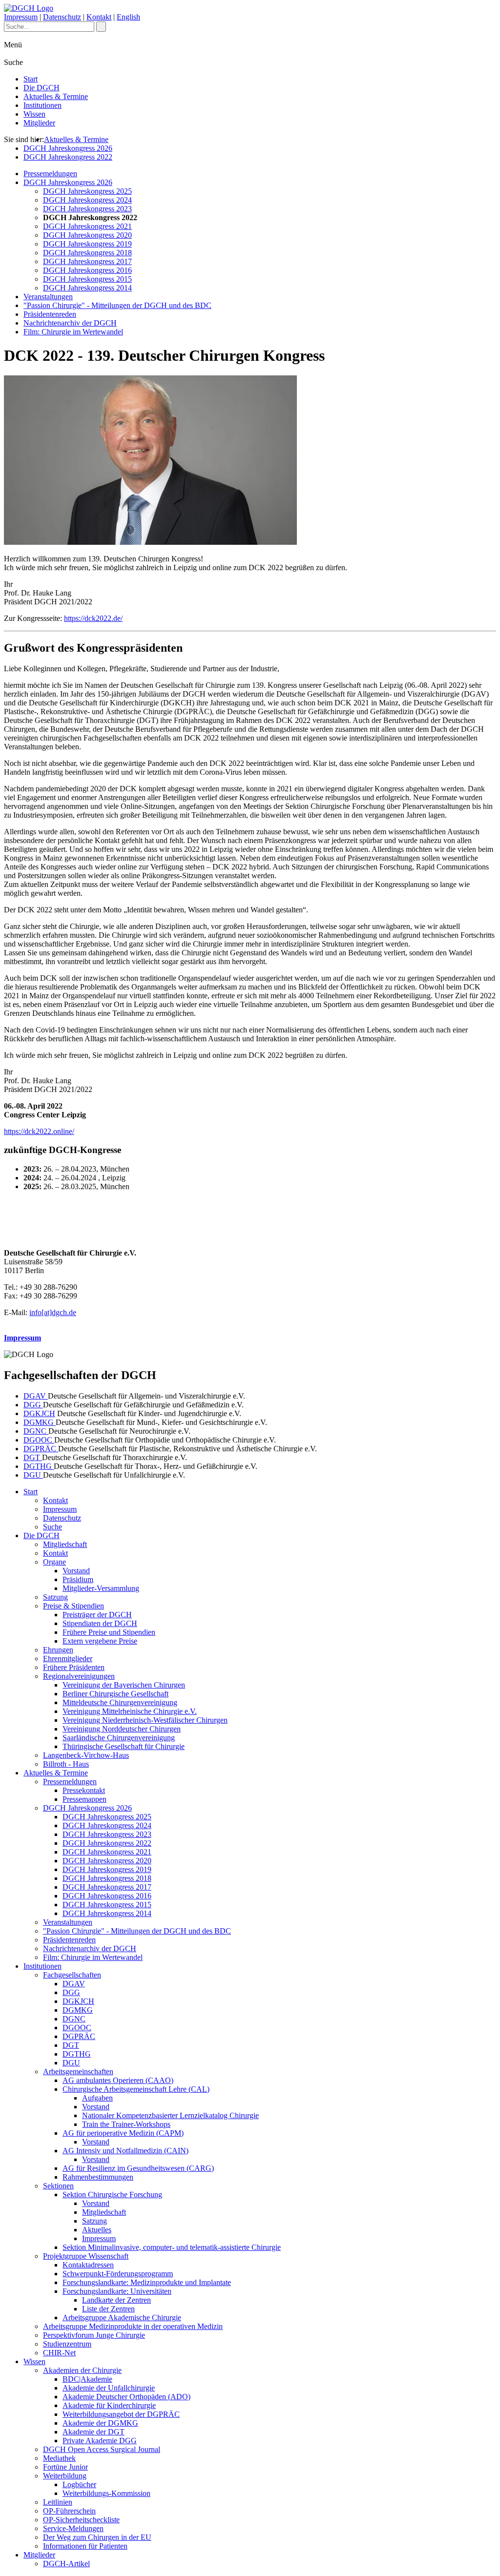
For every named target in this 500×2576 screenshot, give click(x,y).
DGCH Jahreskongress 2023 (87, 209)
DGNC (36, 1431)
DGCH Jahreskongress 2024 (87, 200)
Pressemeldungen (50, 174)
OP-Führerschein (69, 2511)
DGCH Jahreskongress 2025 (87, 191)
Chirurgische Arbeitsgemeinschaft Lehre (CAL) (136, 2089)
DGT (33, 1457)
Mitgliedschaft (65, 1544)
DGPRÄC (41, 1449)
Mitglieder (39, 123)
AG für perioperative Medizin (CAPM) (123, 2133)
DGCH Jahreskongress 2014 (87, 288)
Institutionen (42, 105)
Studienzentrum (67, 2344)
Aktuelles (97, 2230)
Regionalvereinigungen (79, 1676)
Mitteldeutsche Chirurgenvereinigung (120, 1702)
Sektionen (58, 2186)
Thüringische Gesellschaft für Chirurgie (124, 1746)
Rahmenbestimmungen (98, 2177)
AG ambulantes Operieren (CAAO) (118, 2080)
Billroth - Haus (66, 1764)
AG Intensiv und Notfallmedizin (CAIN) (125, 2151)
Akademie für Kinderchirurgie (109, 2405)
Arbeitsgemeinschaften (78, 2071)
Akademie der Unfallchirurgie (109, 2388)
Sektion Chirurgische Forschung (112, 2195)
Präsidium (78, 1579)
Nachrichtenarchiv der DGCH (70, 323)
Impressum (21, 17)
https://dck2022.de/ (93, 618)
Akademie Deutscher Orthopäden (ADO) (126, 2397)
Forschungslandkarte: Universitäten (117, 2291)
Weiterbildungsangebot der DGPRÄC (121, 2414)
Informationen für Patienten (85, 2546)
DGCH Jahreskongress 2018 (87, 253)
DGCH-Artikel (66, 2564)
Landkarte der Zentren (116, 2300)
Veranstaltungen (48, 297)
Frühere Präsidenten (74, 1667)
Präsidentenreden (50, 314)
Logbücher (79, 2484)
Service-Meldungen (73, 2528)
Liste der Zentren (108, 2309)
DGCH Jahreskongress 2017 (87, 261)
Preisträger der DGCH (97, 1615)
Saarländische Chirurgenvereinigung (119, 1738)
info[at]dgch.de (53, 1312)
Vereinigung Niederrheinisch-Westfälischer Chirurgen (145, 1720)
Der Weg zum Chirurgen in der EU (97, 2537)
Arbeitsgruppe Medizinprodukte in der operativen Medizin (133, 2326)
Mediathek (59, 2458)
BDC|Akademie (87, 2379)
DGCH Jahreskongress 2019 (87, 244)
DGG (33, 1405)
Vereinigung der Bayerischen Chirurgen (124, 1685)
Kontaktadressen (88, 2265)
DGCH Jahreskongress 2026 (68, 148)
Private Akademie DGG (100, 2441)
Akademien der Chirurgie (82, 2370)
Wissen (34, 114)
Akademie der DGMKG (100, 2423)
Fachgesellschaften (72, 1975)
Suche (52, 1527)
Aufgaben (97, 2098)
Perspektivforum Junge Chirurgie (94, 2335)
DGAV (36, 1396)
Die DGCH (42, 88)
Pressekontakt (84, 1790)
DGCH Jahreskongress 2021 (87, 226)
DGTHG (39, 1466)
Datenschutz (62, 17)
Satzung (55, 1597)
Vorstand (76, 1571)
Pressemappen (84, 1799)
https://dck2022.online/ (39, 1131)
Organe (54, 1562)
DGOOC (39, 1440)
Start (31, 79)
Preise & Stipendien (73, 1606)
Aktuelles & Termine (56, 96)
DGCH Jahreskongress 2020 (87, 235)
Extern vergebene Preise (100, 1641)
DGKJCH (39, 1413)
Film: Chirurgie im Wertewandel (73, 332)
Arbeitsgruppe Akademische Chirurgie (122, 2318)
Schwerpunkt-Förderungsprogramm (118, 2274)
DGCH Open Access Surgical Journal (102, 2449)
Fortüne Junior (65, 2467)
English (128, 17)
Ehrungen (58, 1650)
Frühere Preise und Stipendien (109, 1632)
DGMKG (40, 1422)
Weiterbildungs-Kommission (106, 2493)
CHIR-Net (59, 2353)
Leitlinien (58, 2502)
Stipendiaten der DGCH (100, 1623)
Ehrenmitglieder (68, 1659)
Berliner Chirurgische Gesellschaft (115, 1694)
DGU (33, 1475)
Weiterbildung (65, 2476)
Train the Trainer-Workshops (126, 2124)
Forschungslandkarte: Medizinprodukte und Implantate (147, 2282)
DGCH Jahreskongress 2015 (87, 279)
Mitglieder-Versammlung (101, 1588)
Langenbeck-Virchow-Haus (86, 1755)
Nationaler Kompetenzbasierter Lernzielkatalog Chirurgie (170, 2115)
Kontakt (99, 17)
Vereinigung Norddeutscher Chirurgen (122, 1729)
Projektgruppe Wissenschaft (86, 2256)
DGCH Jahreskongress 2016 (87, 270)
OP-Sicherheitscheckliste (81, 2520)
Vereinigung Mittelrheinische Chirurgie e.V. (130, 1711)
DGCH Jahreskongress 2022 (68, 157)
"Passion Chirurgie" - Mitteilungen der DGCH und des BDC (117, 305)
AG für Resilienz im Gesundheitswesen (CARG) (138, 2168)
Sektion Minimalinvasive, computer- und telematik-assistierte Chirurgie (172, 2247)
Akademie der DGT (94, 2432)
